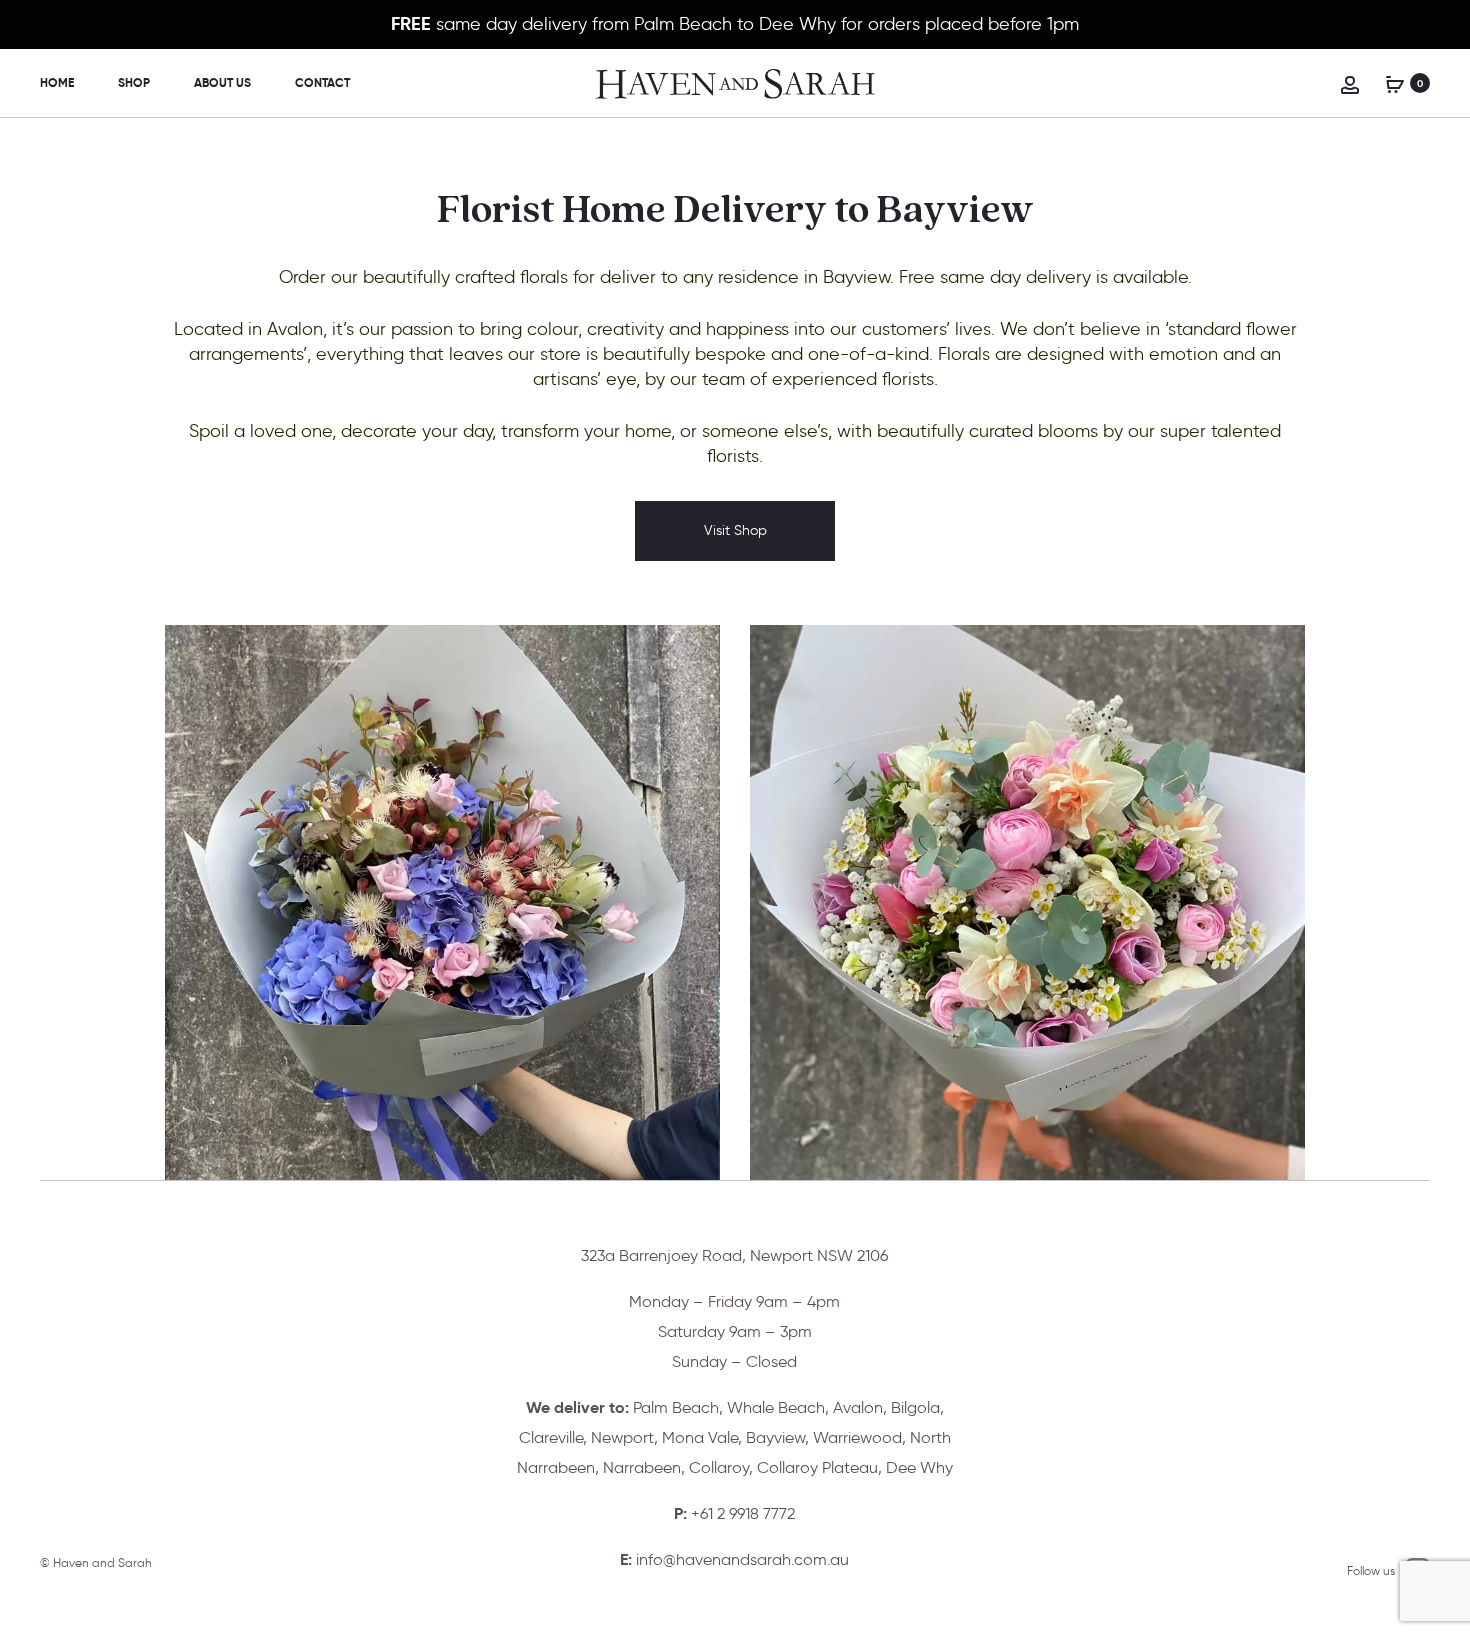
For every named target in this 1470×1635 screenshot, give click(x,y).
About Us (222, 82)
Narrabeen (642, 1467)
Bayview (775, 1437)
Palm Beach (676, 1407)
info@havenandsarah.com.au (742, 1559)
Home (57, 82)
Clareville (551, 1437)
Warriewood (857, 1437)
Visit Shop (735, 530)
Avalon (858, 1407)
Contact (322, 82)
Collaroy (719, 1467)
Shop (134, 82)
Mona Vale (700, 1437)
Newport (622, 1437)
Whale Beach (776, 1407)
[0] (1395, 82)
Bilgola (915, 1407)
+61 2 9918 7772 (743, 1513)
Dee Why (919, 1467)
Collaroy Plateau (817, 1467)
